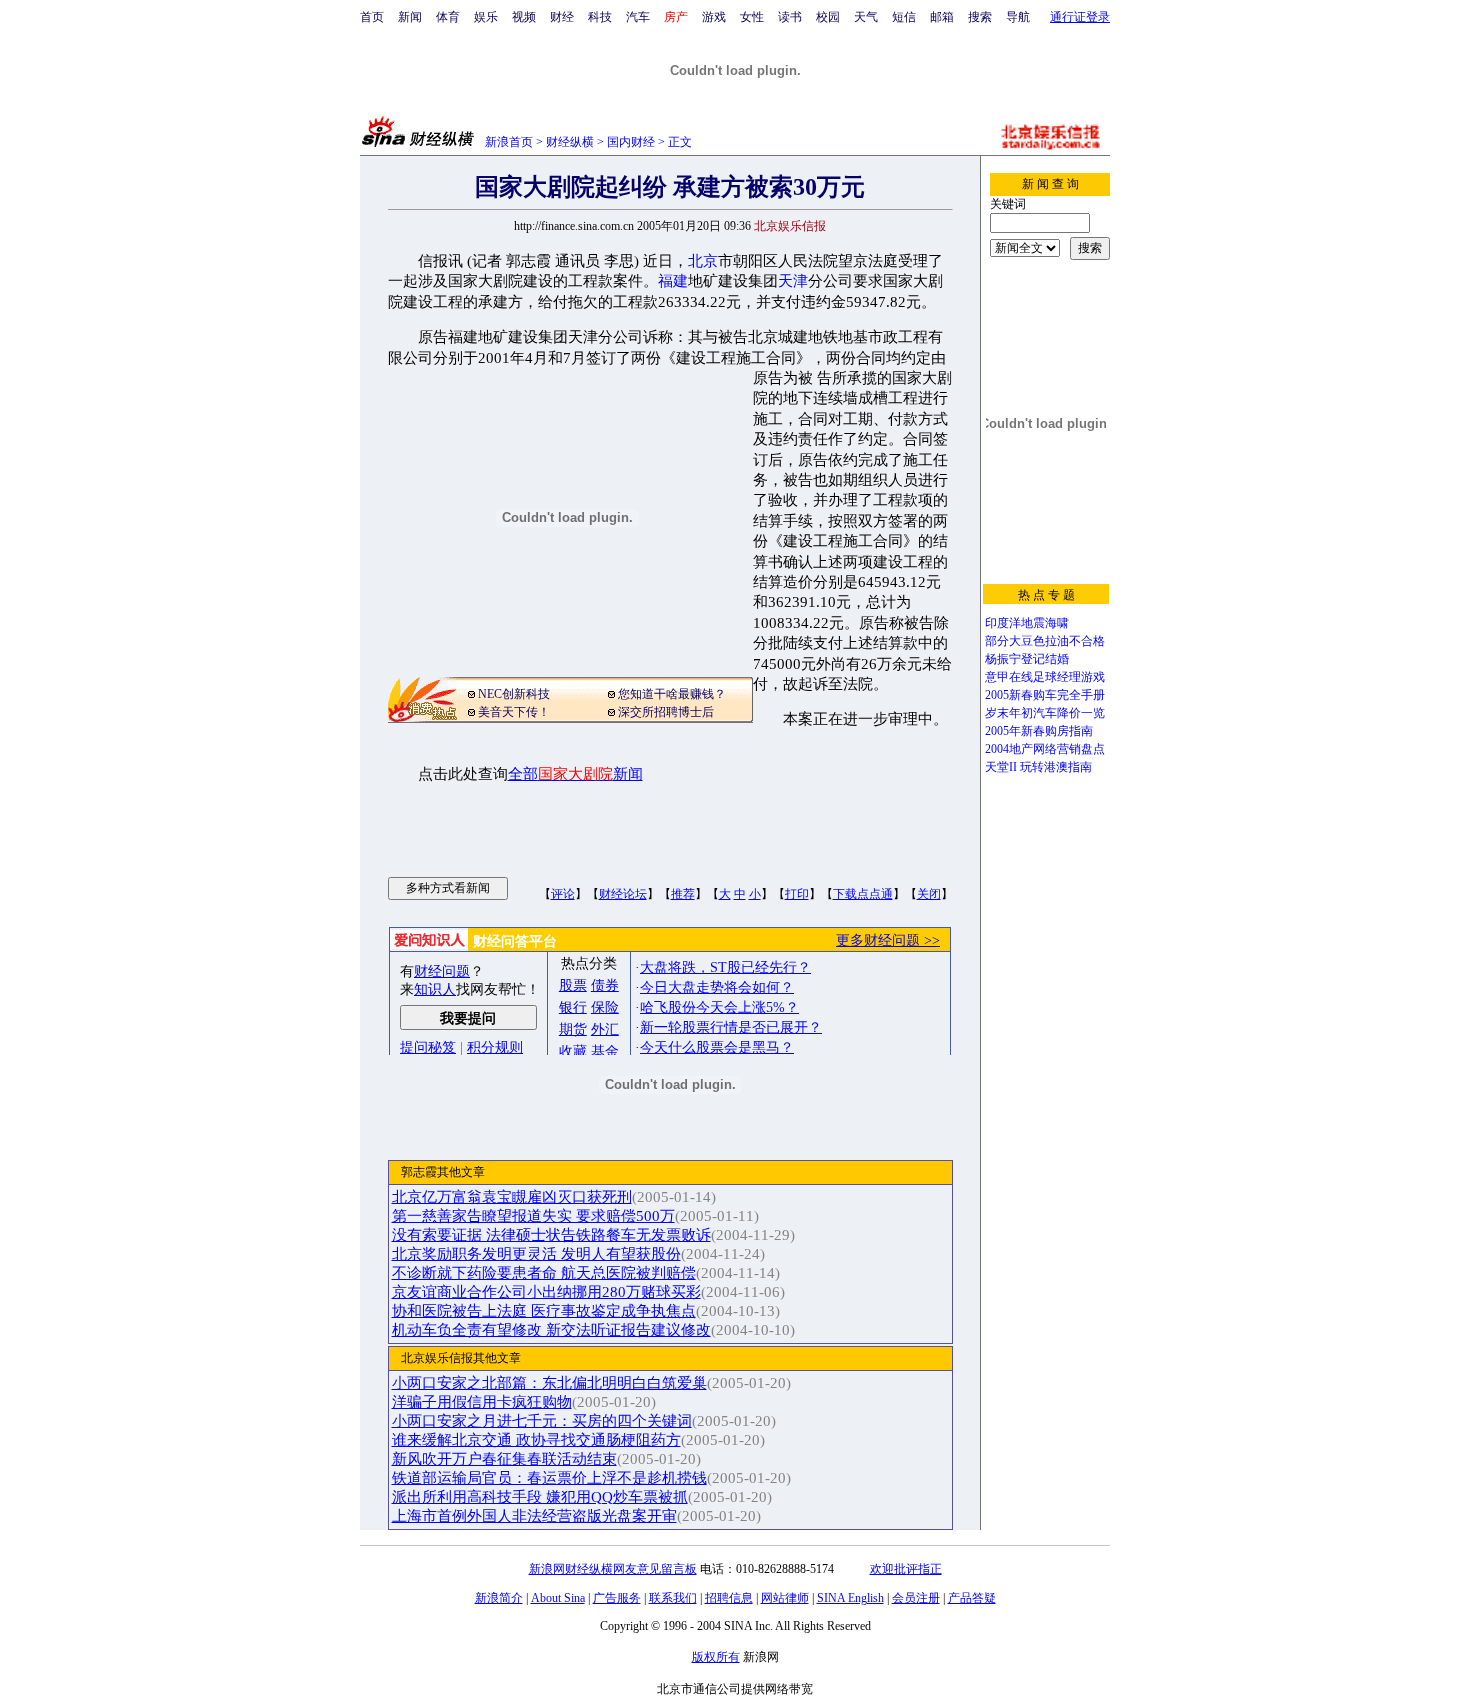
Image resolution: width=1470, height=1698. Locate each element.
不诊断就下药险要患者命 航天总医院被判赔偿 (544, 1273)
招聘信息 (729, 1598)
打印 (797, 894)
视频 (524, 17)
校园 (828, 17)
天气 (866, 17)
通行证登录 (1080, 17)
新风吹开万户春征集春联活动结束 (504, 1459)
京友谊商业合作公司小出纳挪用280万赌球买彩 (546, 1292)
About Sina (558, 1598)
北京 (703, 261)
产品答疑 (972, 1598)
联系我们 (673, 1598)
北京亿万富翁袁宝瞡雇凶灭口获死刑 (512, 1197)
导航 (1018, 17)
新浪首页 (509, 142)
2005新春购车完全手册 (1045, 695)
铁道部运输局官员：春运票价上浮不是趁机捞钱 (549, 1478)
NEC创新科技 (514, 694)
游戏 (714, 17)
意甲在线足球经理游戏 (1045, 677)
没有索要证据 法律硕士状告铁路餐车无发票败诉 (551, 1235)
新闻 (410, 17)
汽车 (638, 17)
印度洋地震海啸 (1027, 623)
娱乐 (486, 17)
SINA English (850, 1598)
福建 (673, 281)
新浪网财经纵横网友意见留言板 (613, 1569)
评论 (563, 894)
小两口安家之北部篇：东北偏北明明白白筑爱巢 (549, 1383)
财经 (562, 17)
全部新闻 (575, 774)
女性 (752, 17)
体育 (448, 17)
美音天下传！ (514, 712)
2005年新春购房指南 (1039, 731)
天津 (793, 281)
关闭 (929, 894)
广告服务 (617, 1598)
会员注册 (916, 1598)
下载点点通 (863, 894)
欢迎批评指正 (906, 1569)
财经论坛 (623, 894)
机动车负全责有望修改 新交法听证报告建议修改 (551, 1330)
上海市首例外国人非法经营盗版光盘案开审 (534, 1516)
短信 (904, 17)
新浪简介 (499, 1598)
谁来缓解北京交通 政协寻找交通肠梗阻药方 (536, 1440)
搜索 (980, 17)
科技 (600, 17)
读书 (790, 17)
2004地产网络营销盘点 (1045, 749)
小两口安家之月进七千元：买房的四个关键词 (542, 1421)
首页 (372, 17)
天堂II (1001, 767)
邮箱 (942, 17)
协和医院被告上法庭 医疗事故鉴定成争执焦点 (544, 1311)
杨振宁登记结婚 (1027, 659)
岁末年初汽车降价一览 (1045, 713)
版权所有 (716, 1657)
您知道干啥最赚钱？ (672, 694)
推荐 (683, 894)
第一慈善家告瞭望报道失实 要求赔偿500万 (533, 1216)
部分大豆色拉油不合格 (1045, 641)
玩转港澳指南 (1056, 767)
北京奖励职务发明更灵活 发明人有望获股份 (536, 1254)
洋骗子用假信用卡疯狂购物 (482, 1402)
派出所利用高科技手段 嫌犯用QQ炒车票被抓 (540, 1497)
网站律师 (785, 1598)
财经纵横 (570, 142)
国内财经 (631, 142)
